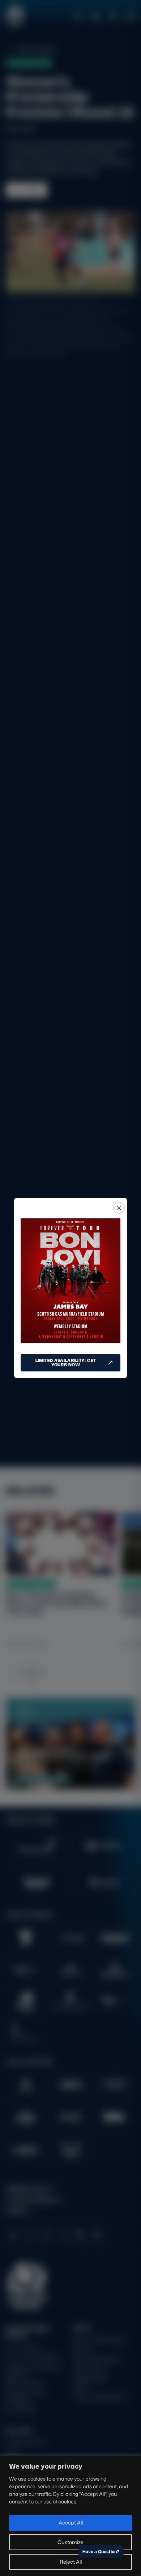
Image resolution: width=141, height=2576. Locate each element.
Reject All (71, 2562)
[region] (70, 2516)
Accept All (71, 2522)
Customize (70, 2542)
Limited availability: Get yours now (66, 1363)
